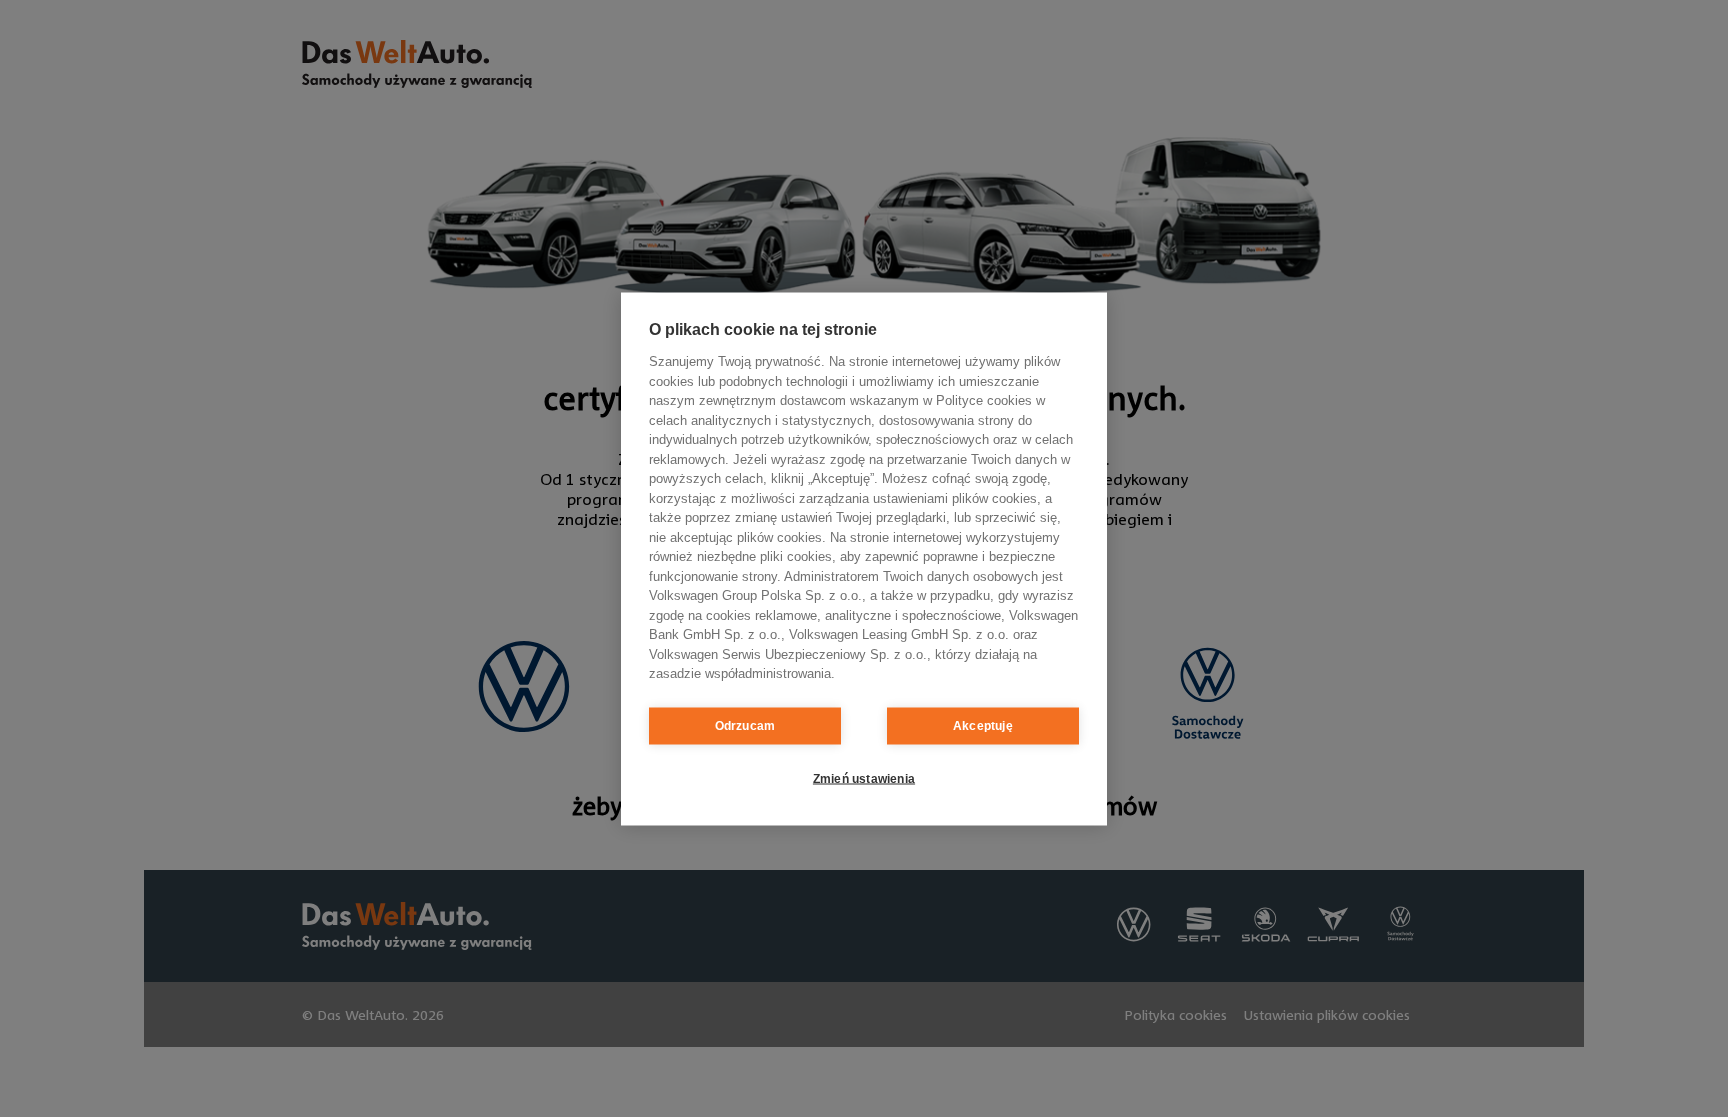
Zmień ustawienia (864, 779)
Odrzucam (745, 726)
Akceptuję (983, 726)
